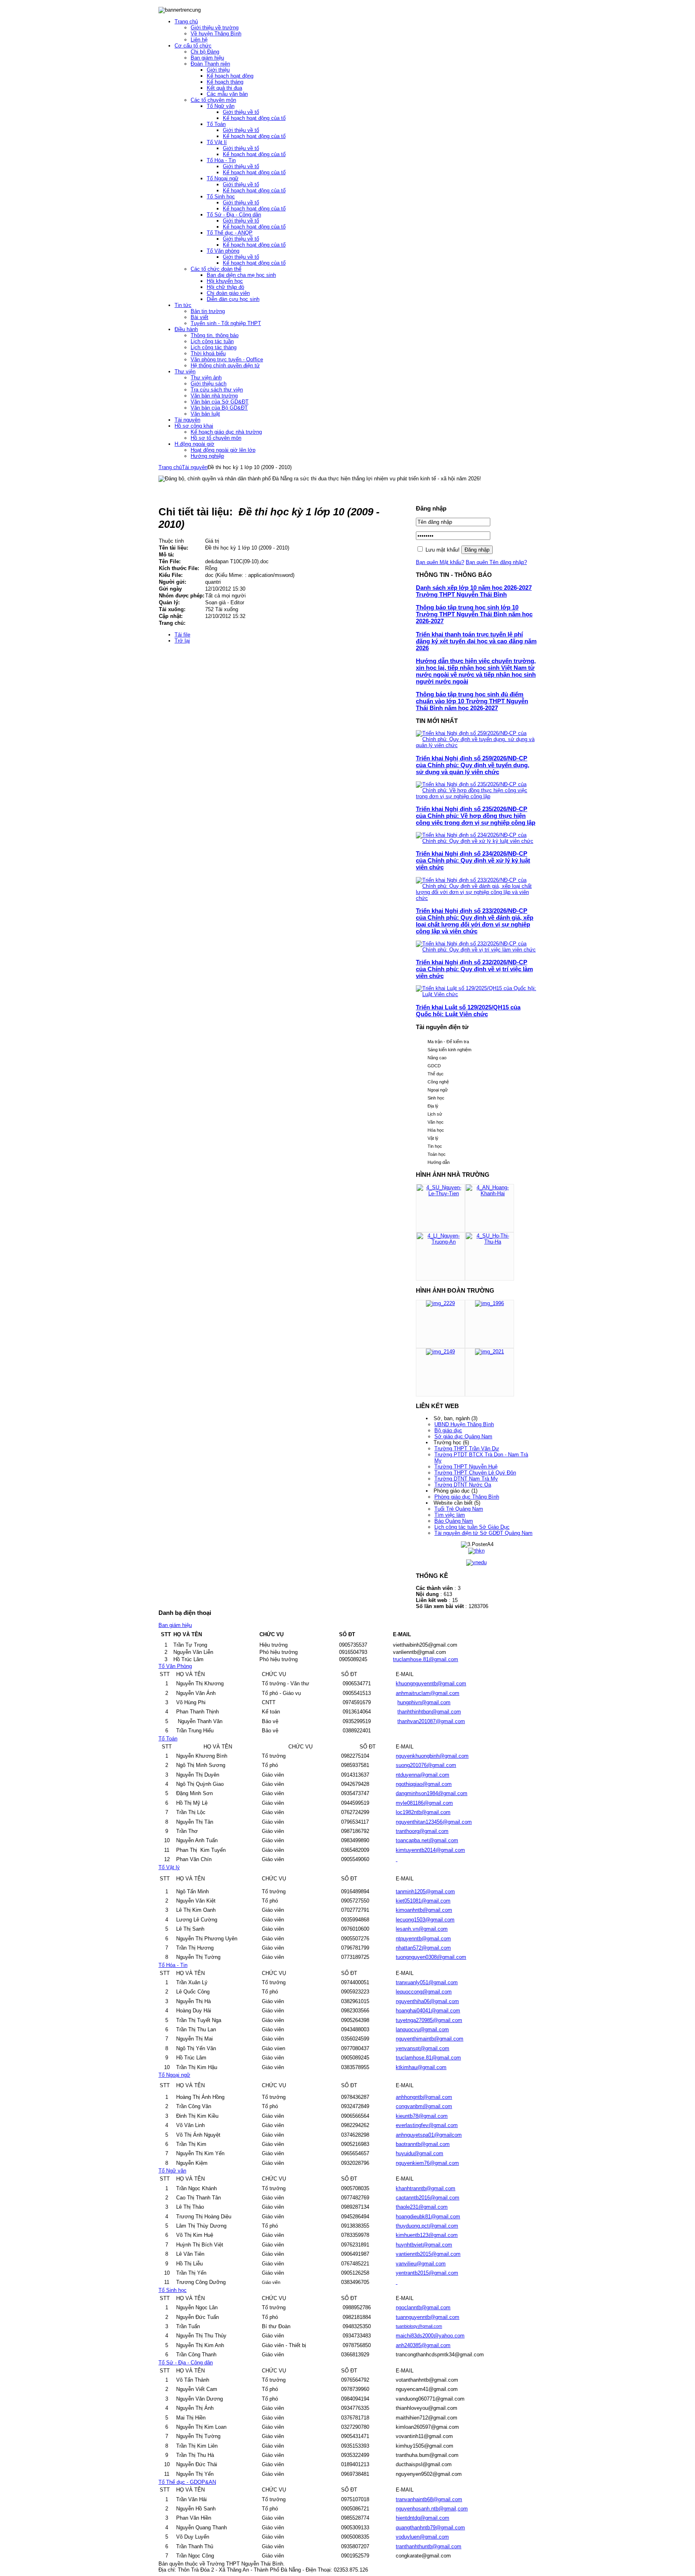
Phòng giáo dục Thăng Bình (467, 1497)
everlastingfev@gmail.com (427, 2125)
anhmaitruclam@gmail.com (428, 1693)
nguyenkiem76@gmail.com (427, 2163)
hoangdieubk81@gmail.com (428, 2217)
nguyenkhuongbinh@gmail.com (432, 1756)
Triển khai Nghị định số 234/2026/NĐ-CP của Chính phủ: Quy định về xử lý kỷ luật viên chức (473, 860)
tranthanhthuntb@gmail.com (429, 2546)
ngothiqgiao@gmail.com (424, 1784)
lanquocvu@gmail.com (422, 2029)
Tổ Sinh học (173, 2290)
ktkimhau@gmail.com (421, 2067)
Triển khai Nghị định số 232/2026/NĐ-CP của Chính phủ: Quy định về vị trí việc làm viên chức (474, 969)
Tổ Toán (168, 1739)
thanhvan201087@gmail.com (431, 1721)
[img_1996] (489, 1303)
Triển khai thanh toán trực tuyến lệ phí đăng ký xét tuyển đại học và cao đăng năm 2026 (476, 641)
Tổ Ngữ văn (172, 2171)
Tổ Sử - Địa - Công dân (186, 2363)
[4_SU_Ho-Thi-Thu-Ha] (489, 1242)
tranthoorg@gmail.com (422, 1831)
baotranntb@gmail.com (423, 2144)
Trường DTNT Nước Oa (463, 1485)
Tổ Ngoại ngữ (174, 2075)
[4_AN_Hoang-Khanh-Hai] (489, 1193)
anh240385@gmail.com (423, 2345)
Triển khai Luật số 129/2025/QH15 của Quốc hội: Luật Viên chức (468, 1011)
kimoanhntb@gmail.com (424, 1910)
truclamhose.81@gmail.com (426, 1659)
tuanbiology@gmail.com (419, 2326)
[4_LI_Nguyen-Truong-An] (440, 1242)
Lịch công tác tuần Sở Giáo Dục (472, 1527)
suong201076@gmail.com (426, 1765)
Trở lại (182, 641)
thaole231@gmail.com (422, 2207)
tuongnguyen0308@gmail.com (431, 1957)
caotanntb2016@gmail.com (428, 2198)
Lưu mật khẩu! (443, 550)
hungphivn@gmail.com (424, 1702)
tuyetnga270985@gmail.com (429, 2020)
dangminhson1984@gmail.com (432, 1793)
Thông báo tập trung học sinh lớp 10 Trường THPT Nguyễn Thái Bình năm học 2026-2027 (474, 614)
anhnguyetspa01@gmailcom (429, 2135)
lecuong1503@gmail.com (425, 1920)
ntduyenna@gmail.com (423, 1775)
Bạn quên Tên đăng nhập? (496, 562)
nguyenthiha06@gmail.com (427, 2001)
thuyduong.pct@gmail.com (427, 2226)
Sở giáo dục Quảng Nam (463, 1436)
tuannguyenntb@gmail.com (428, 2317)
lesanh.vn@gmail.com (422, 1929)
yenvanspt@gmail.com (423, 2048)
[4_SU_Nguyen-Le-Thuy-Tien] (440, 1193)
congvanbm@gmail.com (424, 2106)
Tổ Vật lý (169, 1867)
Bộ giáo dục (448, 1430)
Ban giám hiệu (175, 1625)
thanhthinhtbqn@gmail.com (429, 1712)
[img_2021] (489, 1352)
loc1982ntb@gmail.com (423, 1812)
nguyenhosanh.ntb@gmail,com (432, 2509)
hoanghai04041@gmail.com (428, 2011)
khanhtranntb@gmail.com (426, 2188)
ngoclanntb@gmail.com (423, 2307)
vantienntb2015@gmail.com (428, 2254)
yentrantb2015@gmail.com (427, 2273)
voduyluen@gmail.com (422, 2537)
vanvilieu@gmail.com (421, 2264)
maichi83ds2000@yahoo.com (430, 2336)
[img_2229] (440, 1303)
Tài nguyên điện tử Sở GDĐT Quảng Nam (483, 1533)
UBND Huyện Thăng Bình (464, 1424)
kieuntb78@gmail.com (422, 2116)
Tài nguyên (195, 467)
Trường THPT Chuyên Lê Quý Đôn (475, 1473)
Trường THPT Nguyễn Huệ (466, 1467)
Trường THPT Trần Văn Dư (467, 1449)
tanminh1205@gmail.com (425, 1891)
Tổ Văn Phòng (175, 1666)
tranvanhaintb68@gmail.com (429, 2499)
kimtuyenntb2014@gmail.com (430, 1850)
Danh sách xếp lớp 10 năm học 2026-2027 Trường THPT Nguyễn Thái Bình (474, 591)
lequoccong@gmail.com (424, 1992)
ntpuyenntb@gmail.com (423, 1939)
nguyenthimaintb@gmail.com (430, 2039)
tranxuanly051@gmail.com (427, 1982)
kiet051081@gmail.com (423, 1901)
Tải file (182, 635)
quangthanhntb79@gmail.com (430, 2528)
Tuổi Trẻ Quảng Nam (459, 1509)
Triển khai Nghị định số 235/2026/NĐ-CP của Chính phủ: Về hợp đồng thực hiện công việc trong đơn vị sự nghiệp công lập (476, 816)
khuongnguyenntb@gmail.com (431, 1683)
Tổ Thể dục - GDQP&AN (187, 2482)
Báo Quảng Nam (454, 1521)
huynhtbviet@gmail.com (424, 2245)
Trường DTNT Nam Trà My (466, 1479)
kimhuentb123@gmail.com (427, 2235)
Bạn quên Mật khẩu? (440, 562)
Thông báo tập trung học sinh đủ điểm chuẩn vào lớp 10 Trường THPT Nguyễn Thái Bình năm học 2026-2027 (472, 701)
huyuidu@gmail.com (419, 2153)
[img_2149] (440, 1352)
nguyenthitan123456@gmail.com (434, 1822)
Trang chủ (170, 467)
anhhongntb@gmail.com (424, 2097)
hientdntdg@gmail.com (423, 2518)
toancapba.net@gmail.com (427, 1840)
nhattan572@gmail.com (423, 1948)
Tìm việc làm (450, 1515)
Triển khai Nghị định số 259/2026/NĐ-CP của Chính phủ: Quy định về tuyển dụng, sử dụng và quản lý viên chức (473, 765)
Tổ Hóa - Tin (173, 1965)
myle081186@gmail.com (424, 1803)
